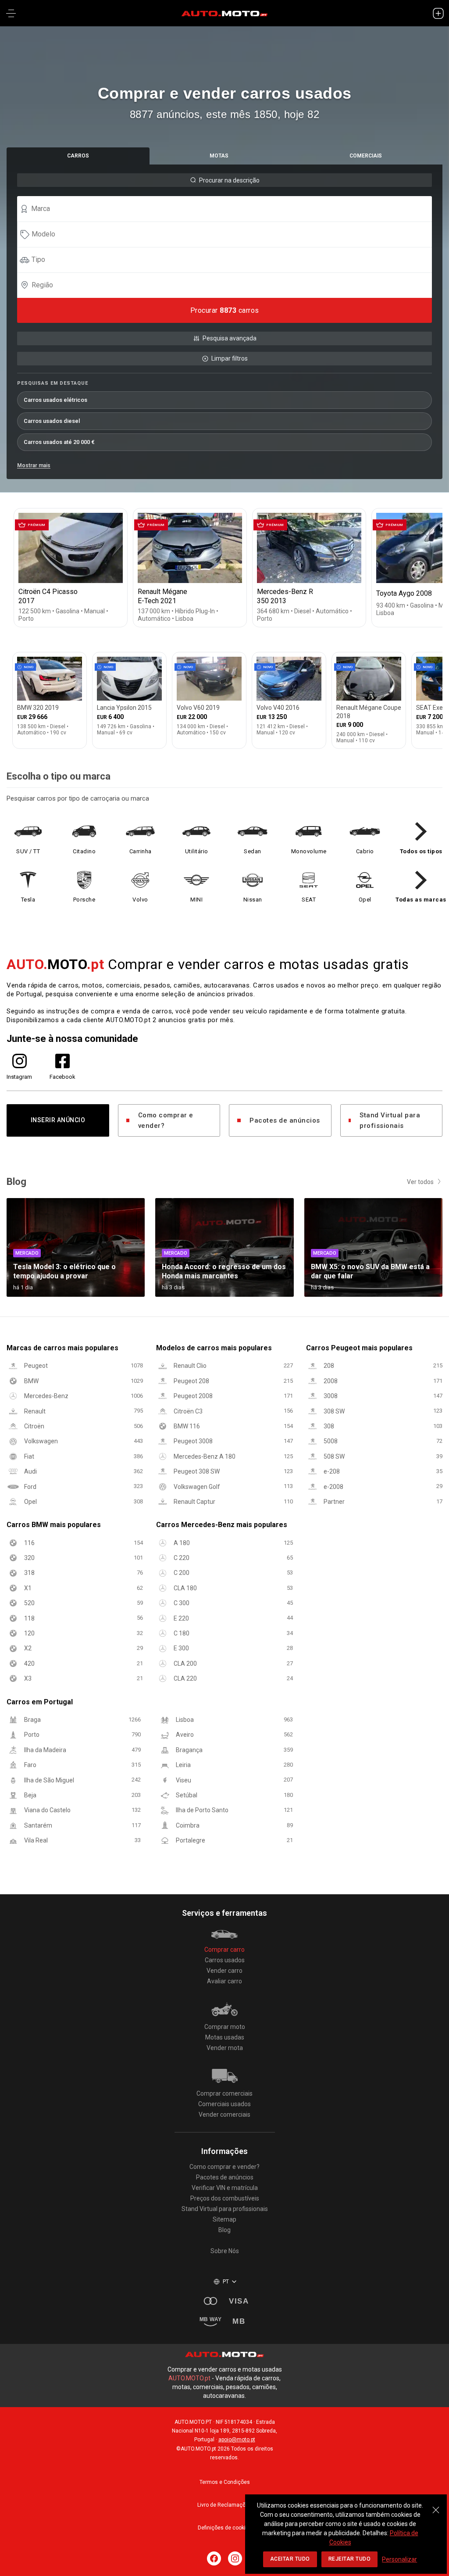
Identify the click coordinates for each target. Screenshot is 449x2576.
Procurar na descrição (229, 180)
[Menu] (11, 13)
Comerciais (366, 156)
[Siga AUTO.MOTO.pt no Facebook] (214, 2558)
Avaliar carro (224, 1981)
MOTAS (219, 156)
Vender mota (225, 2048)
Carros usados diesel (52, 421)
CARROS (78, 156)
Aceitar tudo (290, 2559)
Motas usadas (225, 2037)
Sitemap (224, 2219)
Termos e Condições (225, 2482)
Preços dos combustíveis (225, 2198)
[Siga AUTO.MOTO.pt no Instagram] (235, 2558)
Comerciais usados (224, 2104)
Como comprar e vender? (166, 1120)
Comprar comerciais (224, 2093)
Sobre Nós (225, 2251)
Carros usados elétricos (55, 400)
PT (226, 2282)
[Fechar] (436, 2505)
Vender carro (224, 1971)
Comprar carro (224, 1950)
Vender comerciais (224, 2114)
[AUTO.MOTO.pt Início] (224, 13)
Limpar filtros (230, 358)
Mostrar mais (34, 465)
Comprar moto (225, 2027)
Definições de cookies (225, 2528)
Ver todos (420, 1182)
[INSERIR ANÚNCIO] (438, 13)
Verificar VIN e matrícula (225, 2188)
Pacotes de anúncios (285, 1120)
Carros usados (225, 1960)
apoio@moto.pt (237, 2440)
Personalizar (399, 2559)
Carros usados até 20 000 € (59, 442)
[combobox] (228, 209)
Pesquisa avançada (230, 338)
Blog (224, 2230)
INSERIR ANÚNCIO (58, 1120)
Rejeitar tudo (350, 2559)
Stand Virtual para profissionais (390, 1120)
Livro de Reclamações (224, 2505)
